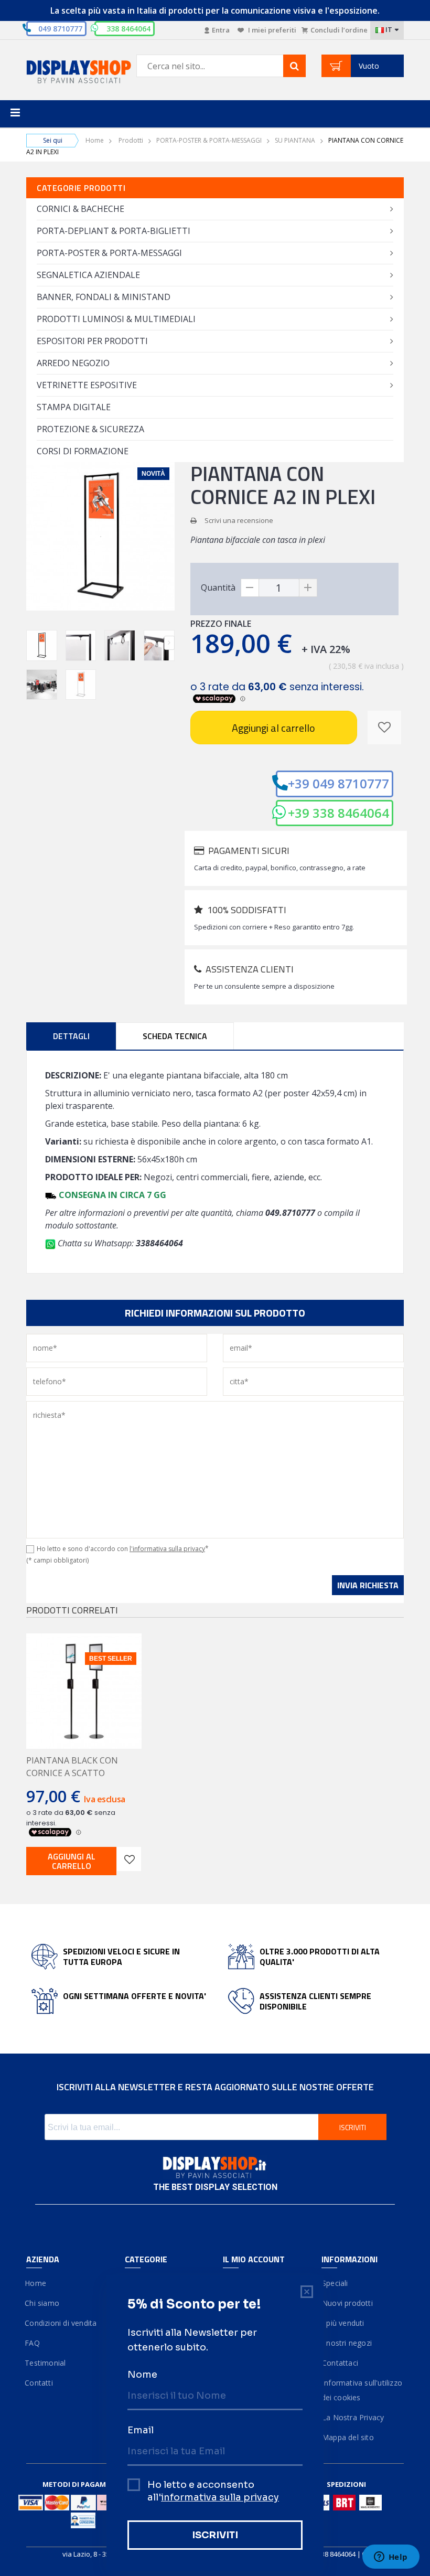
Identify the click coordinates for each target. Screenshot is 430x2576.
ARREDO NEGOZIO (73, 363)
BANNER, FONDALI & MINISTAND (104, 297)
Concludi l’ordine (339, 30)
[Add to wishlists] (129, 1859)
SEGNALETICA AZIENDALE (88, 275)
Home (95, 140)
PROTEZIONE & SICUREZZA (90, 429)
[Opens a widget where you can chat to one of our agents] (391, 2558)
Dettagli (71, 1036)
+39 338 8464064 (338, 813)
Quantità (218, 587)
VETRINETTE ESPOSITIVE (87, 385)
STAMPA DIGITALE (74, 407)
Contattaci (340, 2363)
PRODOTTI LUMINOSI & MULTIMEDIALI (116, 319)
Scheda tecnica (175, 1036)
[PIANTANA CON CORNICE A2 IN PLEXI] (42, 645)
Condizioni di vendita (61, 2323)
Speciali (335, 2283)
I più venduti (343, 2323)
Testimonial (46, 2363)
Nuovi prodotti (347, 2303)
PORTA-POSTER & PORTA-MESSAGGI (209, 140)
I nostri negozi (347, 2343)
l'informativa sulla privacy (167, 1549)
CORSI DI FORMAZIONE (83, 451)
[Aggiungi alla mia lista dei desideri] (384, 728)
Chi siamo (43, 2303)
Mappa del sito (348, 2437)
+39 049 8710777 (338, 783)
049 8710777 (60, 29)
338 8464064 (336, 2554)
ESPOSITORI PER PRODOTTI (92, 341)
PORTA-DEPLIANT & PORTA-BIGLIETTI (114, 231)
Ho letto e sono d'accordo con (123, 1549)
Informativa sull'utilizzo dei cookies (362, 2390)
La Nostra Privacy (353, 2417)
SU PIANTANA (295, 140)
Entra (221, 30)
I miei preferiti (271, 30)
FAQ (33, 2343)
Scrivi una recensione (239, 520)
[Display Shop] (68, 73)
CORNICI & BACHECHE (80, 209)
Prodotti (131, 140)
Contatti (40, 2383)
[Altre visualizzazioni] (31, 643)
